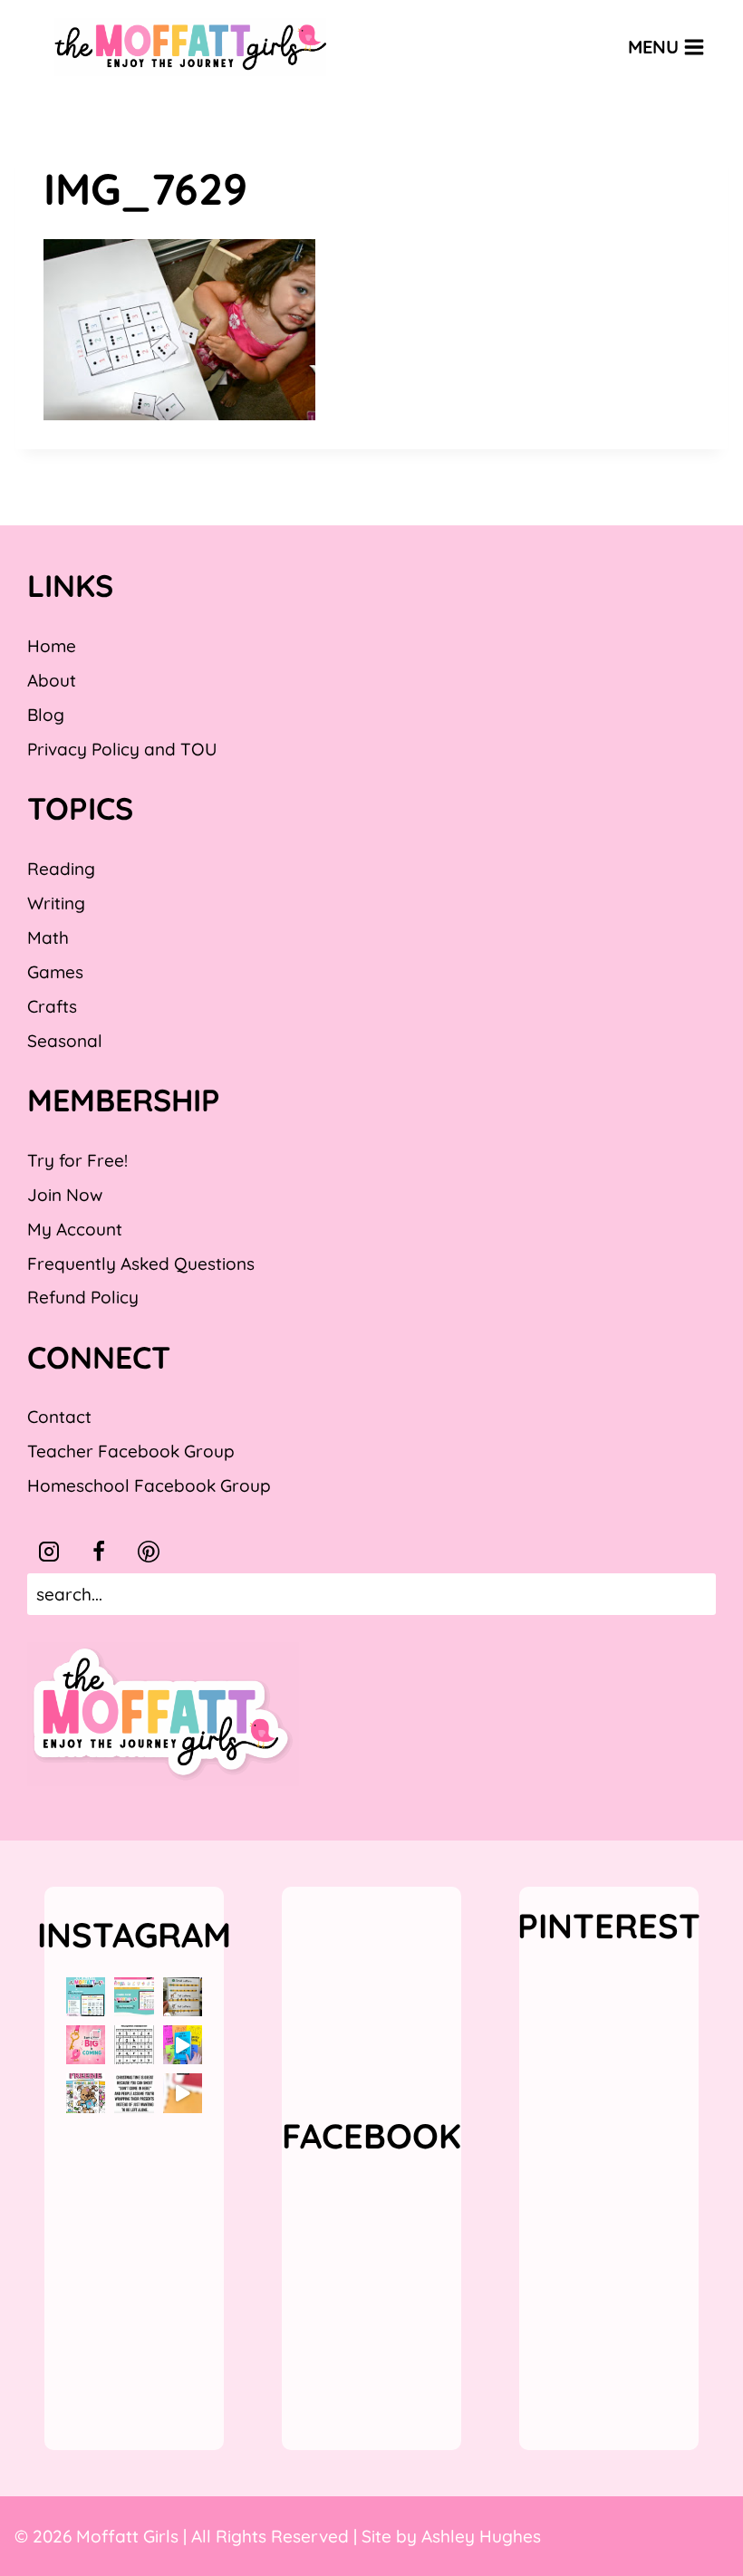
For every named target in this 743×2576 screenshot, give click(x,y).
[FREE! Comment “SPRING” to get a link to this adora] (86, 2093)
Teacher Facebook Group (131, 1451)
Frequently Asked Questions (141, 1264)
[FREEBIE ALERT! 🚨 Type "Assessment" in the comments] (134, 2045)
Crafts (52, 1006)
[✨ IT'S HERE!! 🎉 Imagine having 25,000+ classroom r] (86, 1997)
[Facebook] (99, 1552)
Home (52, 646)
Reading (61, 869)
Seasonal (65, 1041)
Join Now (65, 1195)
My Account (75, 1229)
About (52, 680)
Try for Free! (77, 1160)
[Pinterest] (149, 1552)
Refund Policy (83, 1297)
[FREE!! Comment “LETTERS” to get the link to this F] (183, 1997)
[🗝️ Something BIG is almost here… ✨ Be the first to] (86, 2045)
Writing (56, 903)
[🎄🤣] (134, 2093)
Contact (59, 1417)
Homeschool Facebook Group (149, 1485)
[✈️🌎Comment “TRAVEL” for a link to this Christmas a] (183, 2093)
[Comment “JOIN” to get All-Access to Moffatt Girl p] (134, 1997)
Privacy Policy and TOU (122, 749)
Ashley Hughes (481, 2536)
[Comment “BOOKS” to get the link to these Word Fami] (183, 2045)
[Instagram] (49, 1552)
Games (55, 972)
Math (48, 937)
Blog (46, 715)
